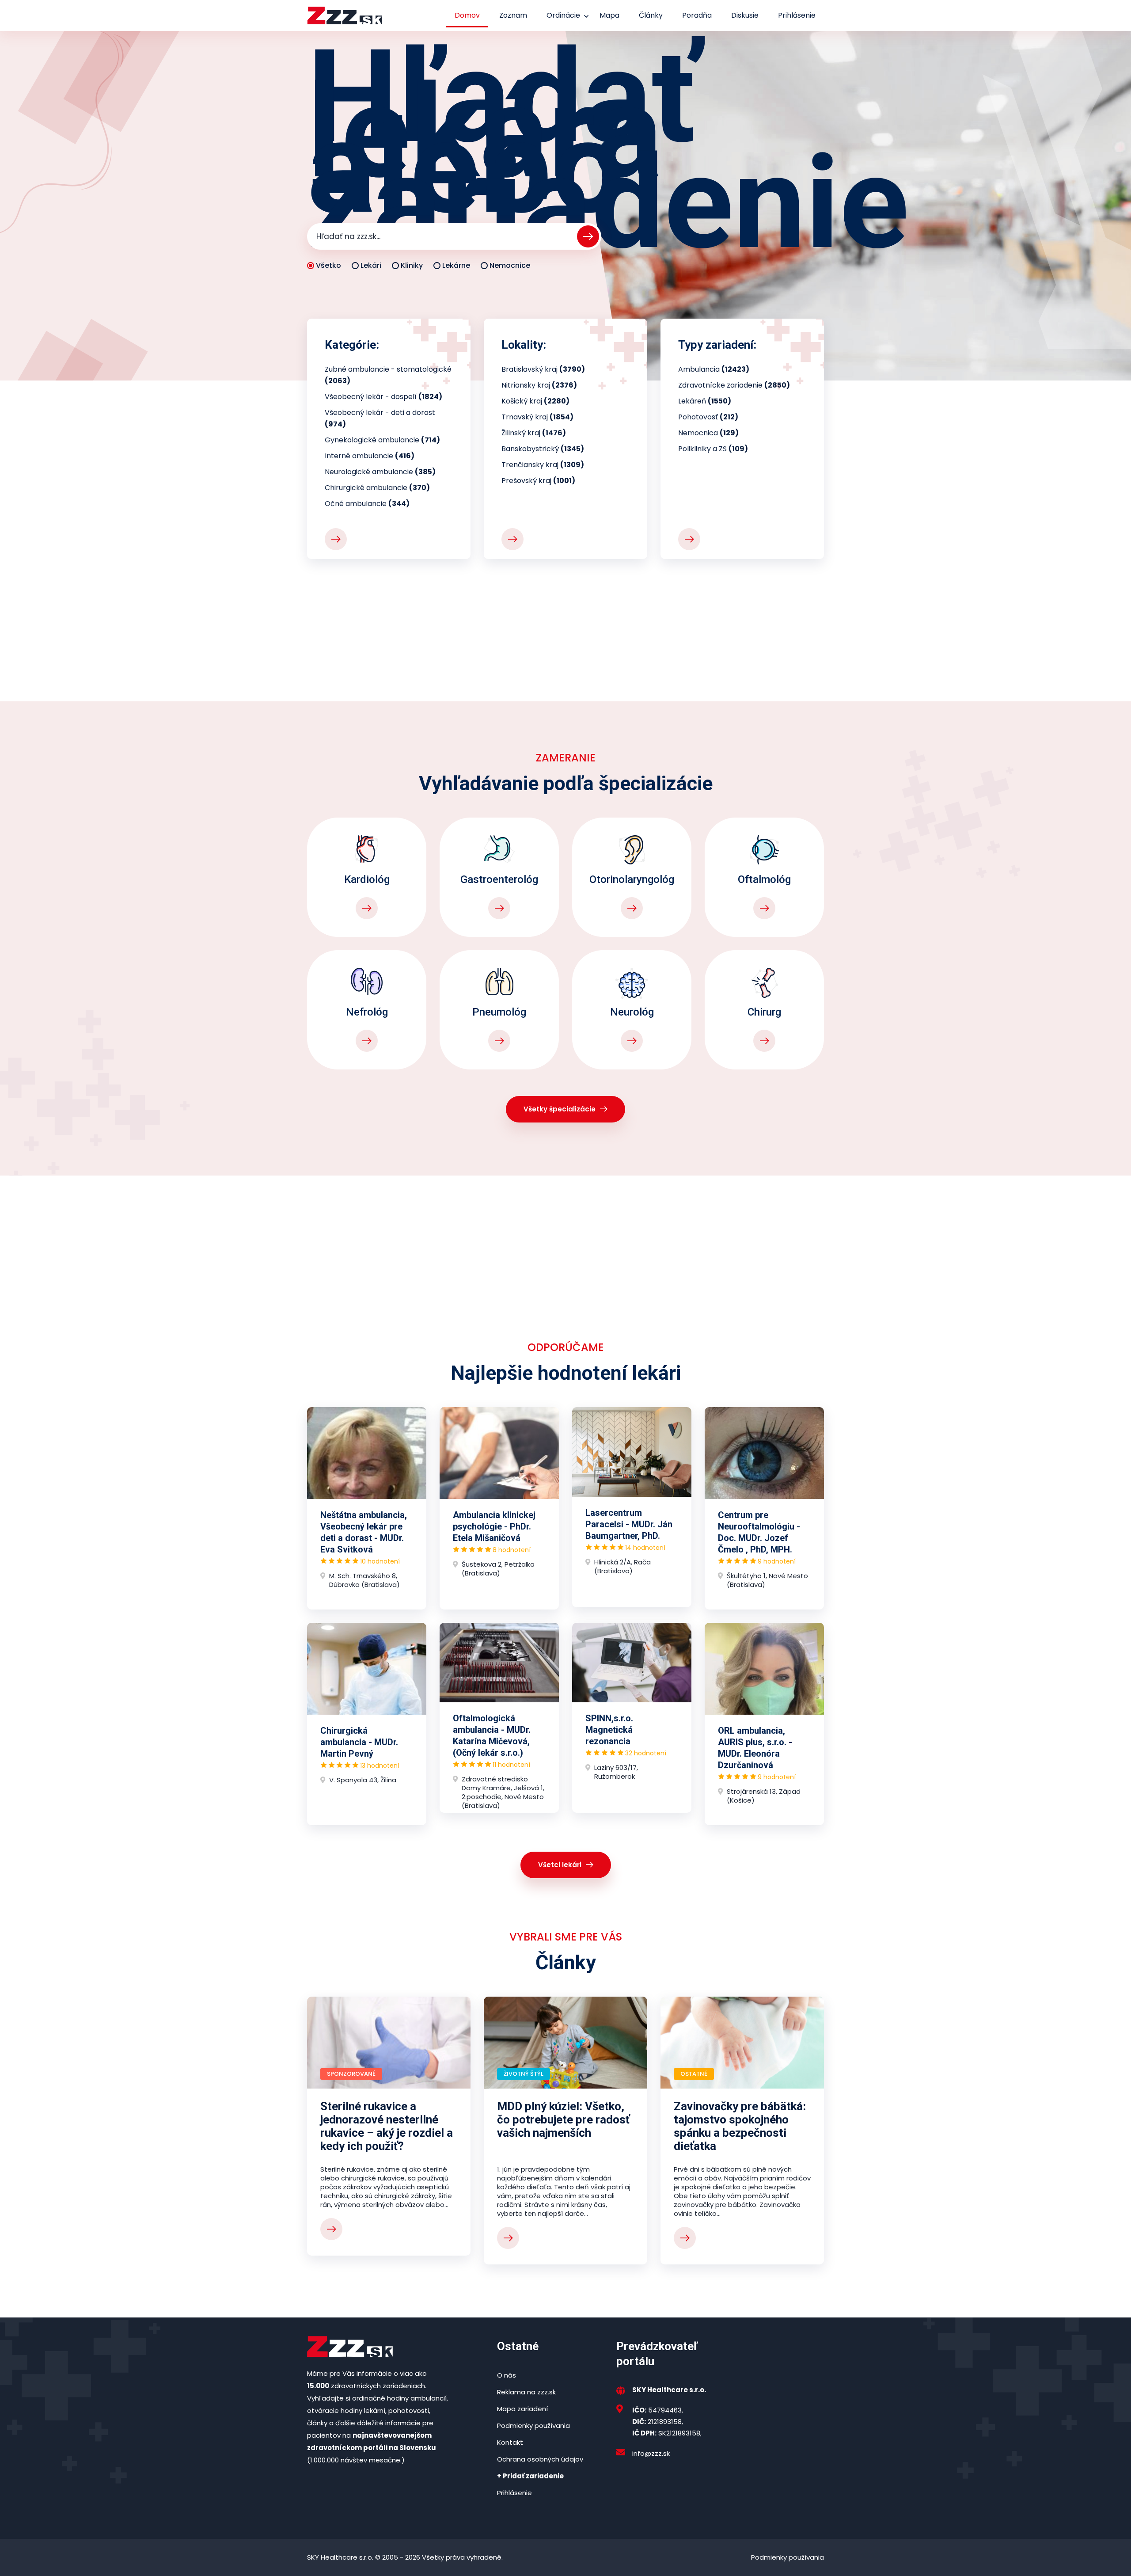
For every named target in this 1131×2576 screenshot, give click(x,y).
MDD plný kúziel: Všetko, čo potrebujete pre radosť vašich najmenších (563, 2119)
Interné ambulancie (370, 456)
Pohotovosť (708, 417)
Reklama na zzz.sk (526, 2392)
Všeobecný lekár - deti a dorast (380, 418)
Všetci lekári (560, 1865)
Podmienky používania (533, 2426)
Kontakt (510, 2442)
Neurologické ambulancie (380, 472)
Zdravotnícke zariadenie (734, 385)
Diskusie (745, 15)
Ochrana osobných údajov (540, 2459)
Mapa (609, 15)
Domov (467, 15)
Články (651, 15)
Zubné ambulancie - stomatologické (388, 375)
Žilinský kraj (534, 433)
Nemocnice (510, 265)
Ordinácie (563, 15)
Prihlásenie (797, 15)
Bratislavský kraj (543, 369)
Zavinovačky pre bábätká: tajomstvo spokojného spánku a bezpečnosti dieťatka (740, 2126)
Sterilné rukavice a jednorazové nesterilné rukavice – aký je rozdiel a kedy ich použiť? (387, 2126)
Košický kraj (535, 401)
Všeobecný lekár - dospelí (383, 397)
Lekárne (456, 265)
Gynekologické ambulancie (382, 440)
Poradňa (697, 15)
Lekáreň (705, 401)
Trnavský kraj (537, 417)
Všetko (328, 265)
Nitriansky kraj (539, 385)
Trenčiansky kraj (543, 465)
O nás (507, 2375)
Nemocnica (708, 433)
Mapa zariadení (522, 2409)
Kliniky (412, 265)
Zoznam (513, 15)
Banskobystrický (543, 449)
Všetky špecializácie (560, 1109)
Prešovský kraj (538, 481)
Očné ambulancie (367, 504)
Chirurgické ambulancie (377, 488)
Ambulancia (714, 369)
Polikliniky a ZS (713, 449)
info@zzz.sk (651, 2453)
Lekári (371, 265)
